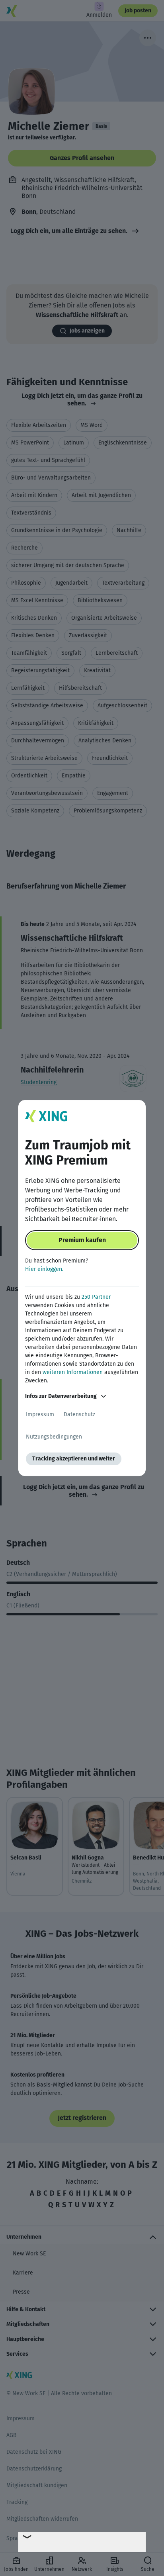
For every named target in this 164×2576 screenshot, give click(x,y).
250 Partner (96, 1297)
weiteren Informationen (73, 1372)
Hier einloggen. (44, 1269)
